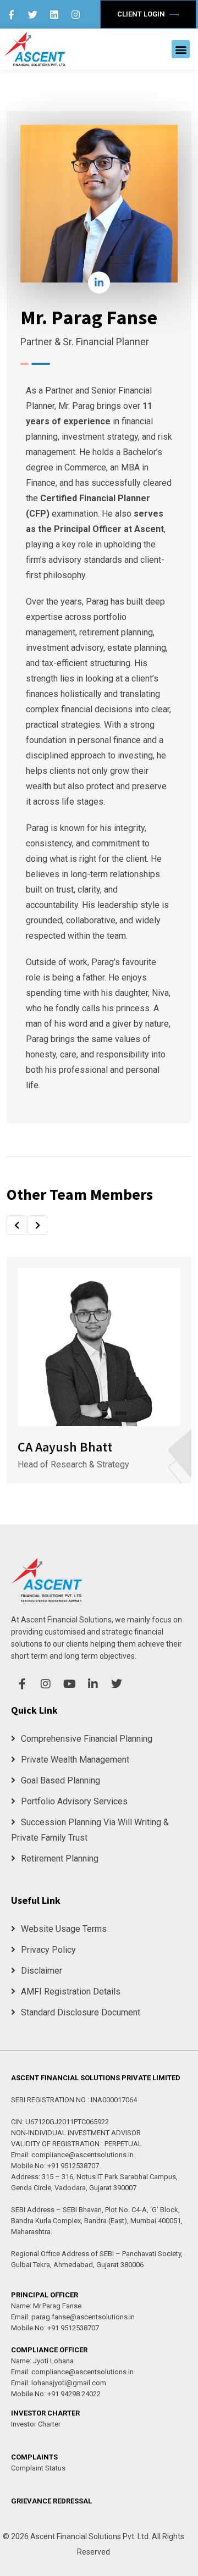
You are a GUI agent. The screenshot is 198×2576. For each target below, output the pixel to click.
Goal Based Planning (61, 1780)
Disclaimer (42, 1971)
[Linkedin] (54, 14)
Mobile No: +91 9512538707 (55, 2166)
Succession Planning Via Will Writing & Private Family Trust (90, 1830)
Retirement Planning (60, 1858)
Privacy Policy (48, 1950)
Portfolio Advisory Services (74, 1801)
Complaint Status (38, 2468)
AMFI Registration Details (71, 1991)
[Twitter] (33, 14)
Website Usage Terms (64, 1929)
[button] (181, 49)
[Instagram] (76, 14)
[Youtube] (69, 1684)
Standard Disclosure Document (81, 2012)
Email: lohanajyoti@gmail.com (59, 2383)
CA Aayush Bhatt (65, 1447)
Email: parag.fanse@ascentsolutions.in (73, 2317)
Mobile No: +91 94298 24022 (56, 2394)
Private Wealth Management (75, 1760)
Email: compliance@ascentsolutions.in (72, 2155)
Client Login (142, 14)
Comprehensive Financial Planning (87, 1739)
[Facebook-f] (12, 14)
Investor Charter (36, 2424)
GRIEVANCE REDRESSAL (51, 2501)
